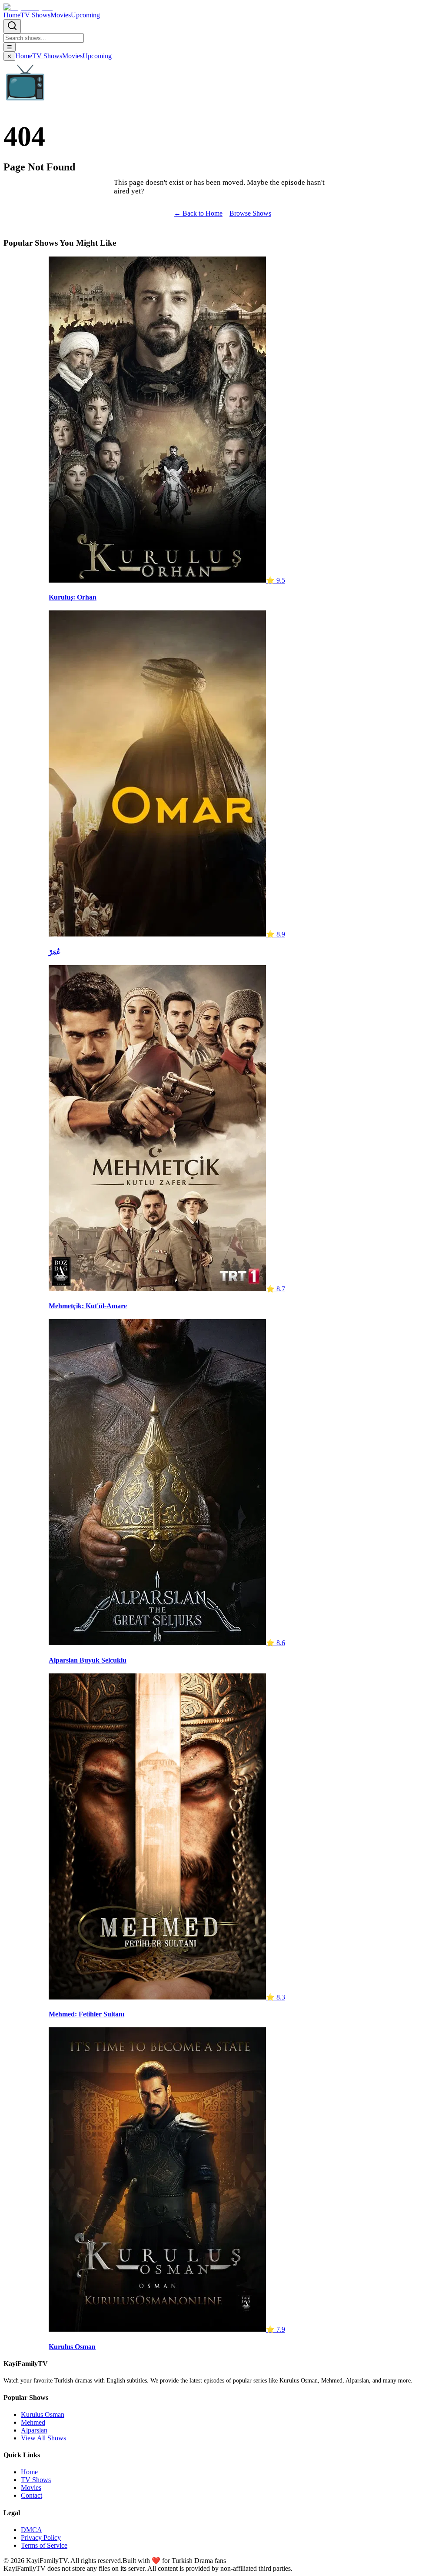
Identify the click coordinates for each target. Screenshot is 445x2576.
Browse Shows (250, 213)
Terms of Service (44, 2545)
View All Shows (43, 2438)
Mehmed (33, 2422)
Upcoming (85, 15)
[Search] (12, 26)
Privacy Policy (41, 2538)
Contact (32, 2495)
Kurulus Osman (43, 2414)
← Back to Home (198, 213)
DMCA (32, 2530)
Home (12, 15)
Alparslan (34, 2430)
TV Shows (35, 15)
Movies (61, 15)
